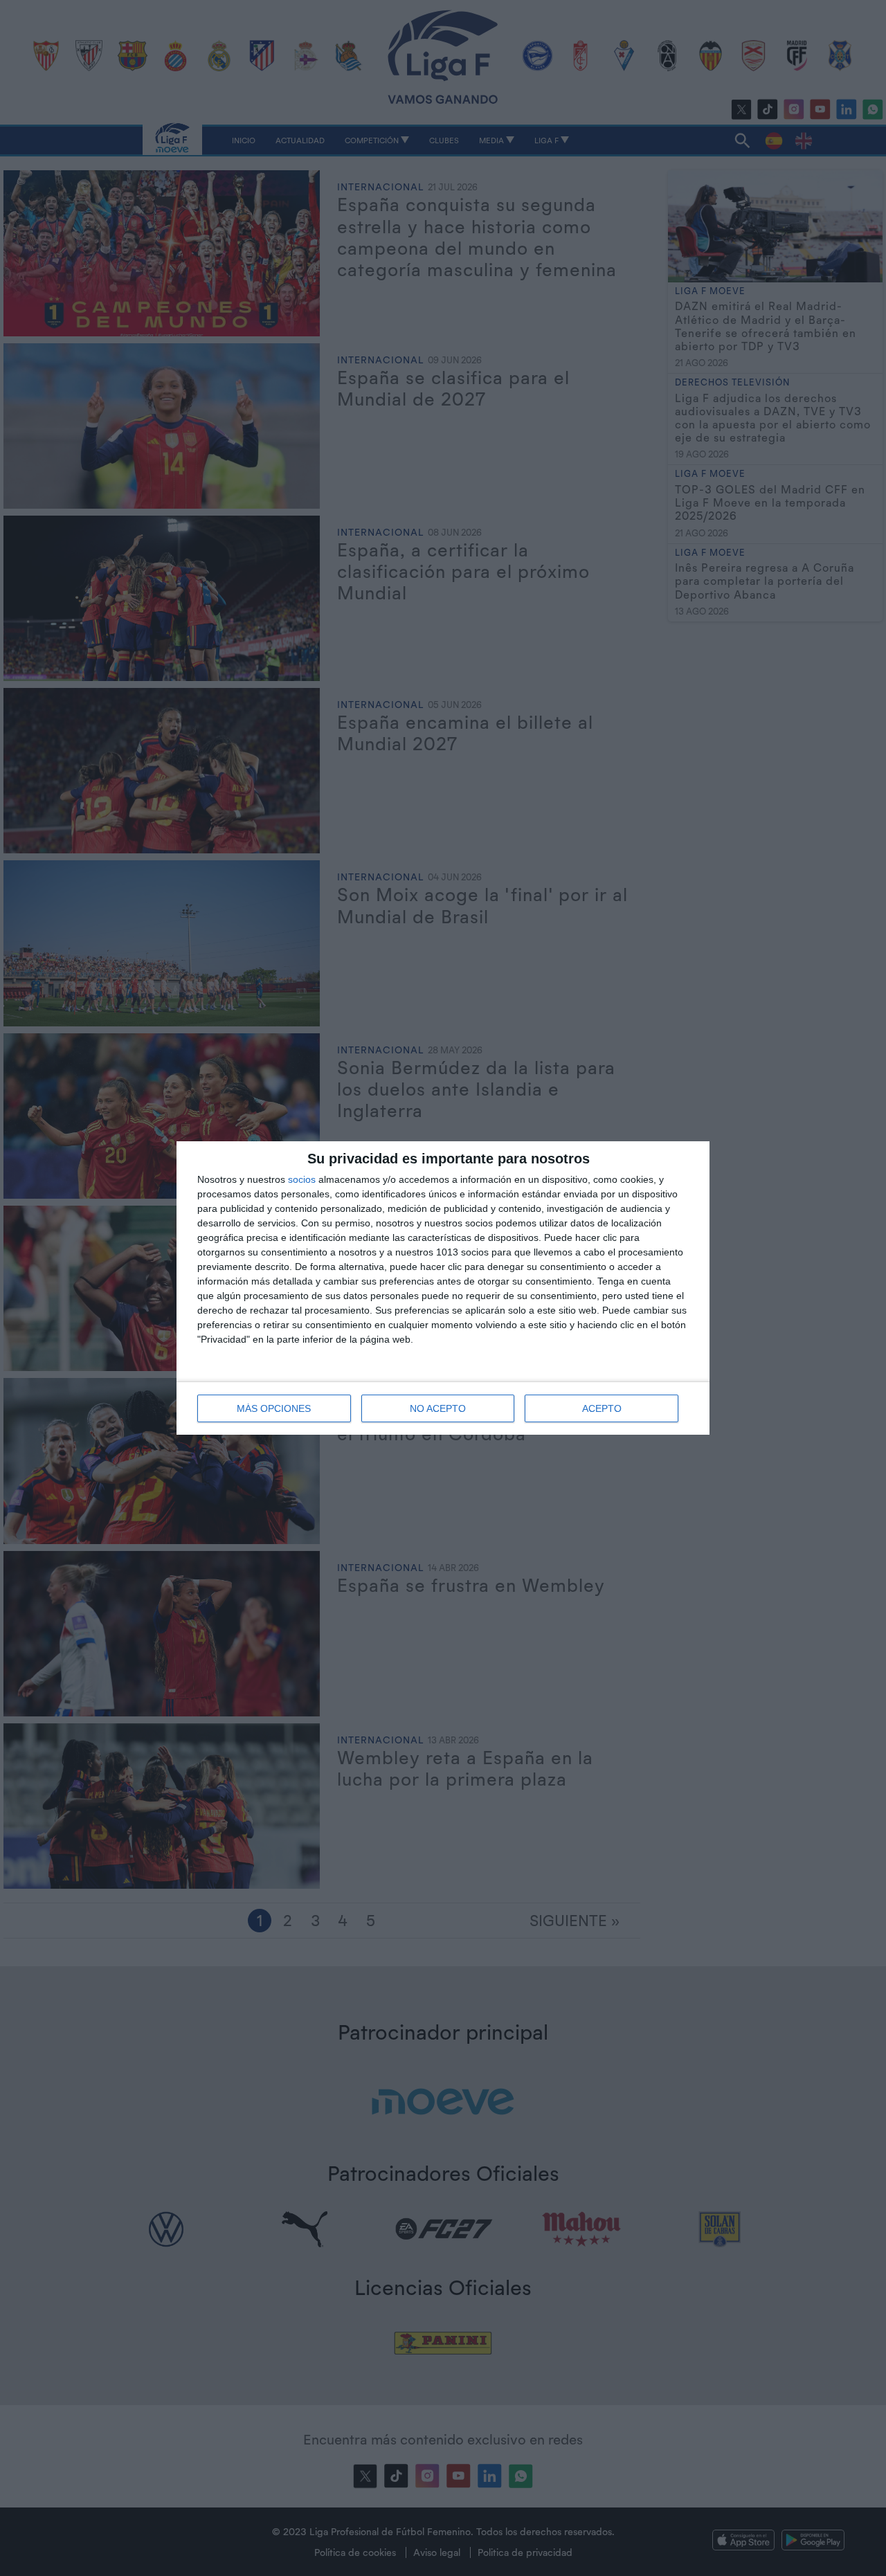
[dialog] (443, 1288)
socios (302, 1179)
